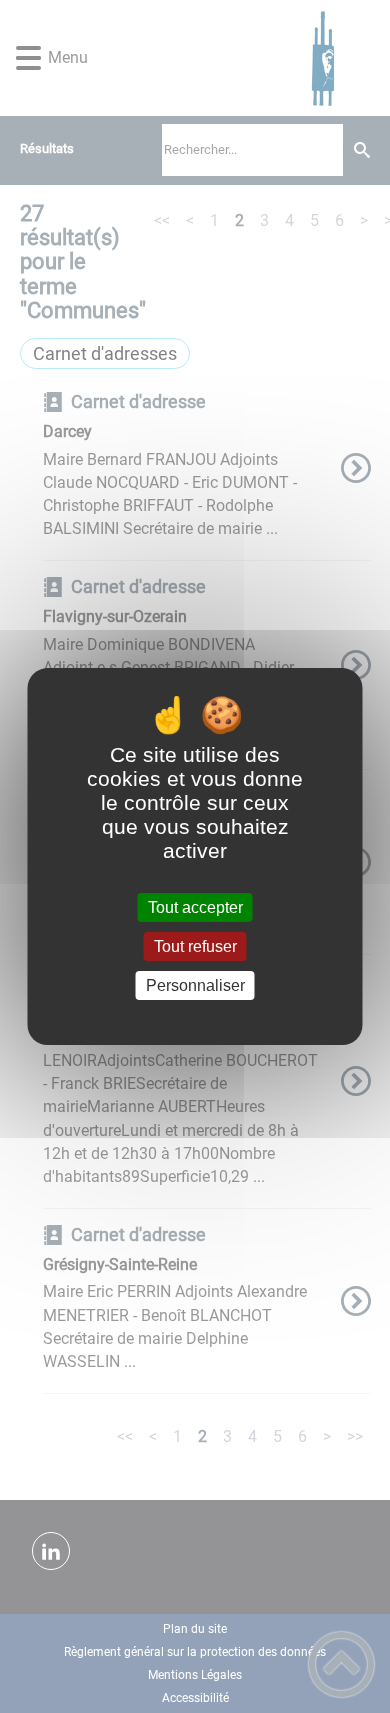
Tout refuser (195, 946)
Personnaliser (195, 985)
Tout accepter (195, 907)
